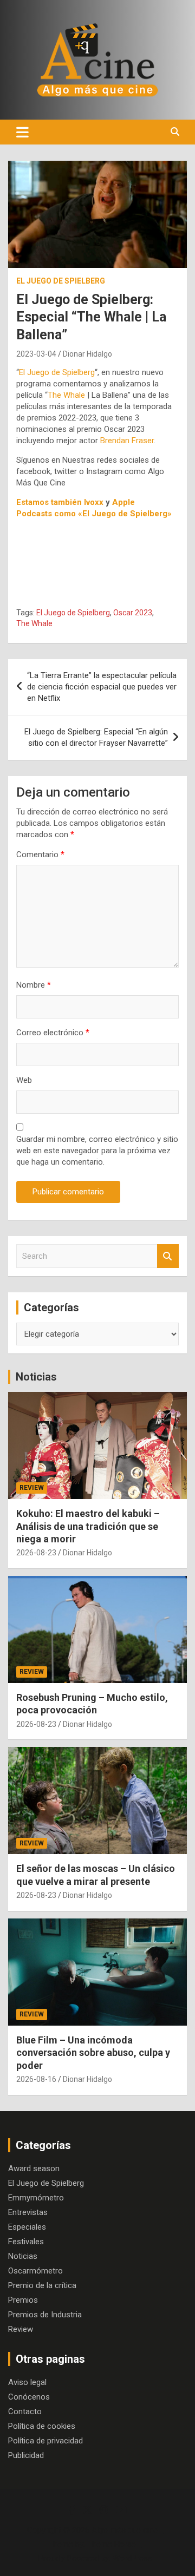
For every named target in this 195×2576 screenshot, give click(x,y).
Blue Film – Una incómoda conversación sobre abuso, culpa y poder (93, 2053)
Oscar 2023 (133, 613)
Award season (34, 2168)
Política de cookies (42, 2426)
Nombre (34, 985)
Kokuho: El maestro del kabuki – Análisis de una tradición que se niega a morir (88, 1526)
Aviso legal (27, 2382)
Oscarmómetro (35, 2271)
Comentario (40, 855)
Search (168, 1256)
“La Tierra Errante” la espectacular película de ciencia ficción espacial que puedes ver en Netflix (102, 687)
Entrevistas (28, 2212)
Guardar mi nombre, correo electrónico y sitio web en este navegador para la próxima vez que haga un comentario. (97, 1151)
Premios (23, 2300)
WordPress (132, 2558)
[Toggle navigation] (22, 132)
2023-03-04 (36, 354)
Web (24, 1080)
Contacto (25, 2411)
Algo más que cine (125, 2530)
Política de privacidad (45, 2441)
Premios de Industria (45, 2315)
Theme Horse (112, 2544)
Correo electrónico (53, 1033)
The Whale (66, 395)
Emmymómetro (36, 2198)
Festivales (26, 2242)
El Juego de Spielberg (61, 281)
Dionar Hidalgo (87, 354)
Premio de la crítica (42, 2285)
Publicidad (26, 2455)
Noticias (36, 1377)
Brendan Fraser (127, 441)
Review (32, 1488)
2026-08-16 (36, 2079)
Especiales (27, 2227)
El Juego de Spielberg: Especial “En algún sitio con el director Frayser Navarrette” (96, 737)
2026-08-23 (36, 1553)
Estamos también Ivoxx (60, 502)
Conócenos (29, 2397)
